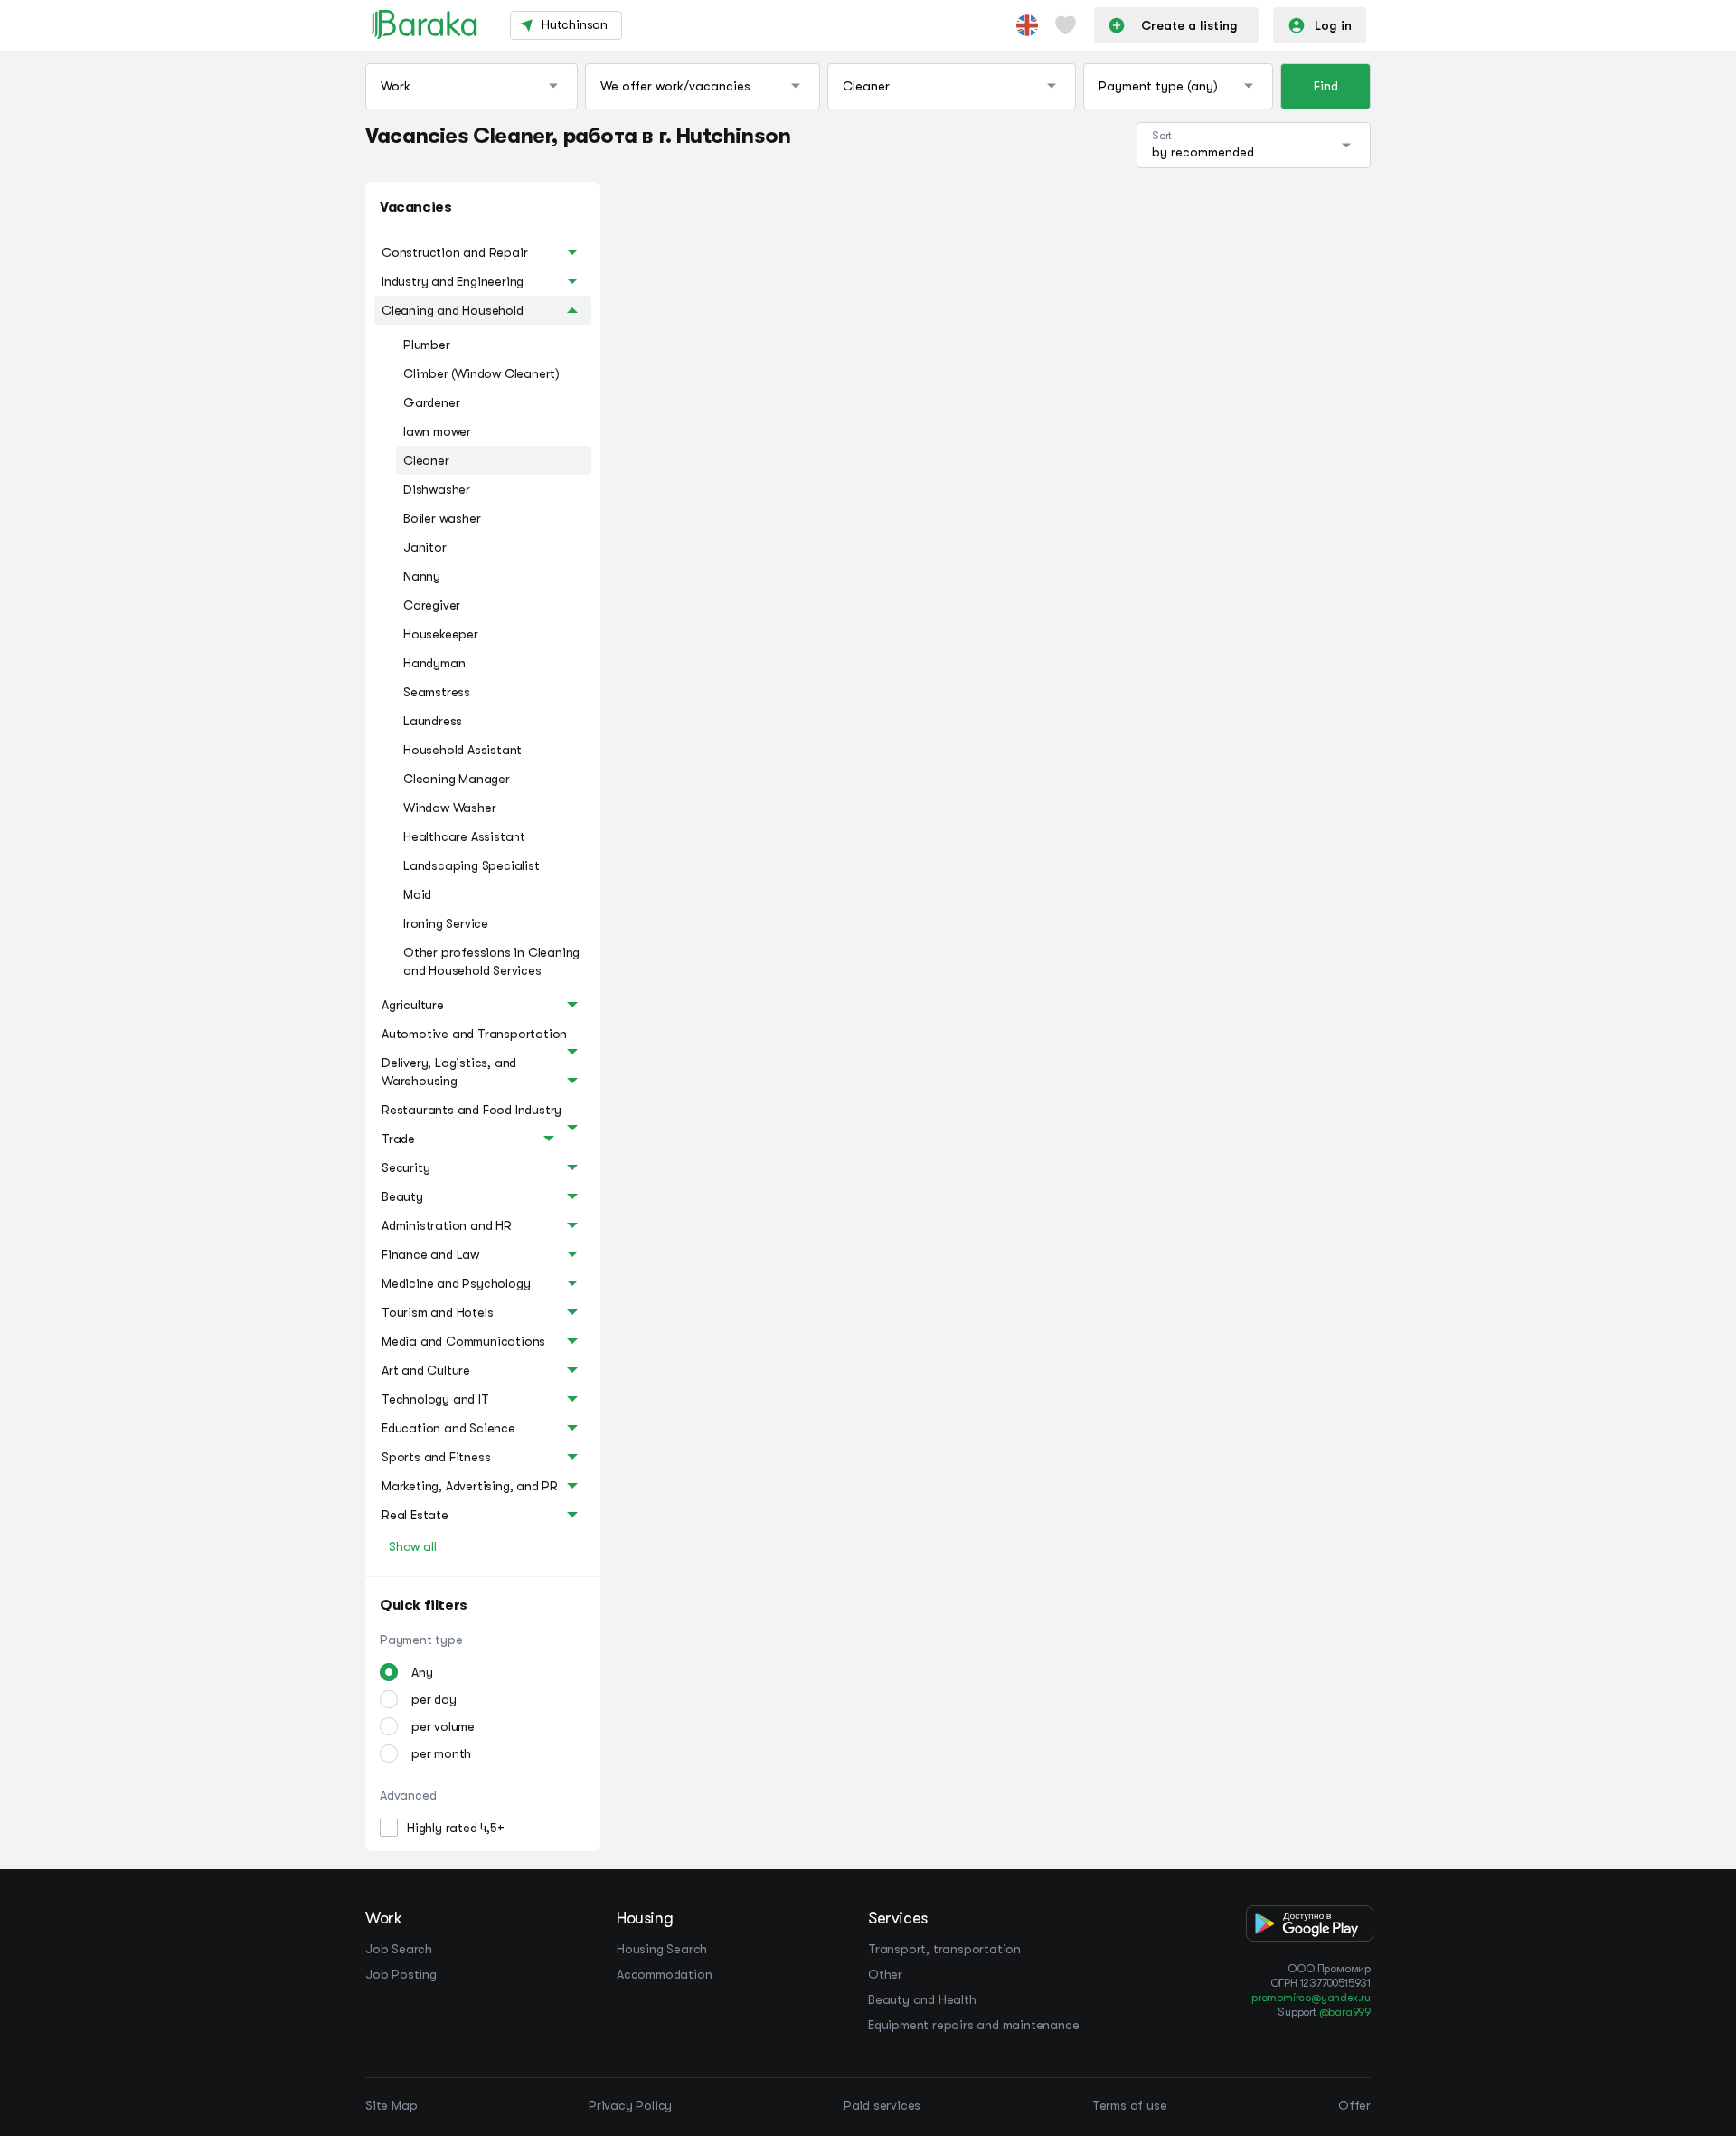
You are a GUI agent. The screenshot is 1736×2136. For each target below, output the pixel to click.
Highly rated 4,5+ (456, 1828)
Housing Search (662, 1949)
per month (441, 1753)
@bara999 (1345, 2012)
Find (1326, 86)
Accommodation (664, 1974)
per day (434, 1699)
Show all (412, 1546)
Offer (1354, 2105)
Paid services (882, 2105)
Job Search (399, 1949)
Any (422, 1672)
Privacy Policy (630, 2105)
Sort (1162, 136)
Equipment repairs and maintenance (973, 2025)
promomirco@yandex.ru (1311, 1998)
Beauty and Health (922, 1999)
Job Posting (401, 1974)
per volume (443, 1726)
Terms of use (1130, 2105)
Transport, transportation (944, 1949)
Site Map (391, 2105)
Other (885, 1974)
